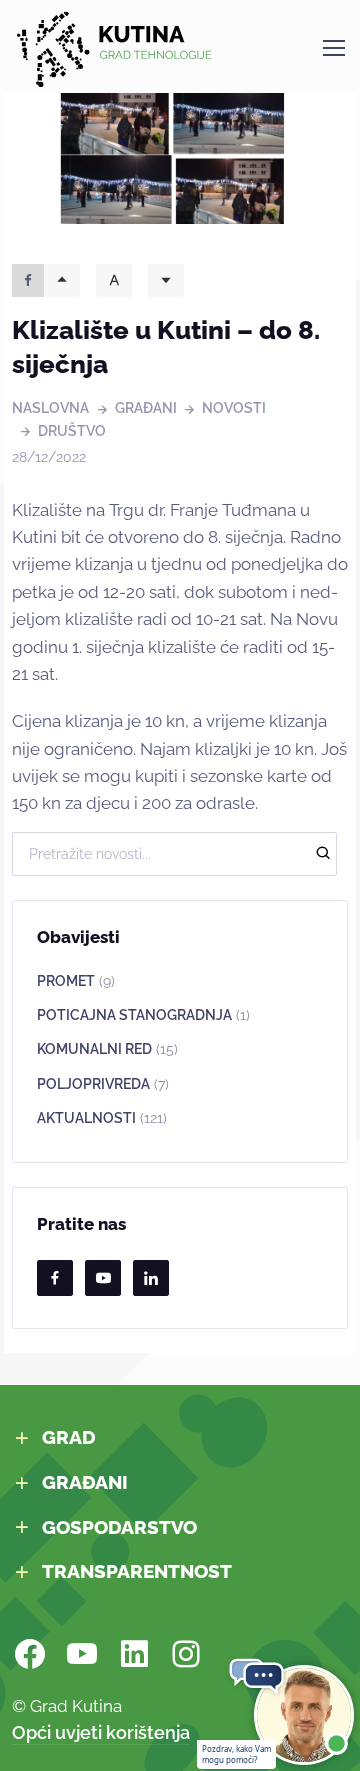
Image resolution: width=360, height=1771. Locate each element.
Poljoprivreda (103, 1084)
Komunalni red (107, 1049)
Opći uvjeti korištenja (101, 1732)
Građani (146, 408)
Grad (69, 1437)
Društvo (72, 431)
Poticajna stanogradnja (143, 1015)
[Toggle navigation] (333, 48)
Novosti (234, 408)
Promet (76, 981)
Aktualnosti (102, 1118)
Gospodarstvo (119, 1527)
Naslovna (50, 408)
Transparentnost (137, 1571)
